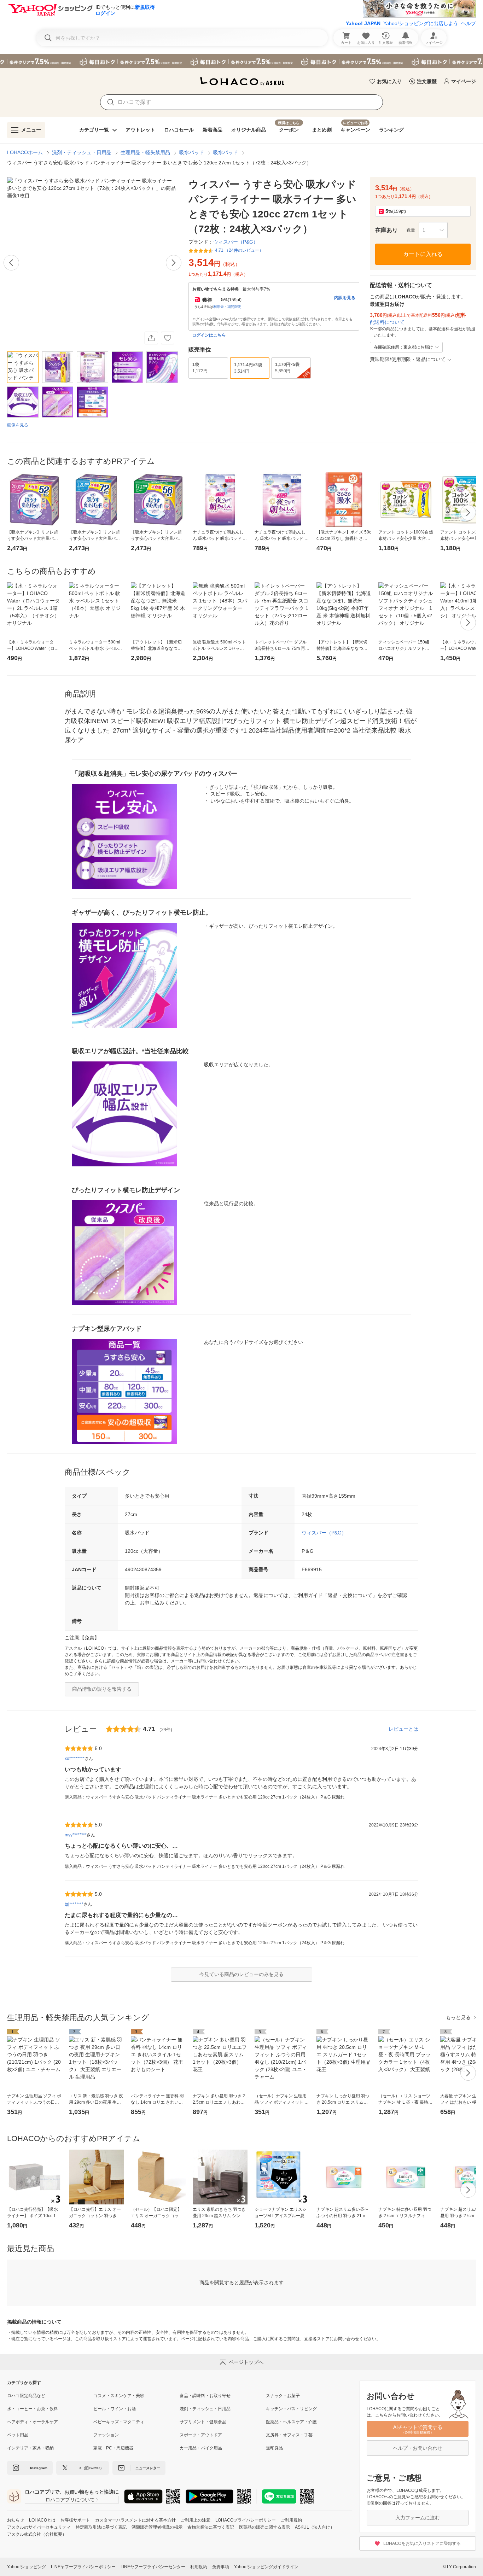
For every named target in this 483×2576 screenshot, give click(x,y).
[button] (433, 230)
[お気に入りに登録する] (168, 338)
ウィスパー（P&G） (324, 1533)
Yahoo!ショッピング (27, 2567)
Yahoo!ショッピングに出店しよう (421, 23)
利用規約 (199, 2567)
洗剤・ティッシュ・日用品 (82, 152)
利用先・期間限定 (227, 307)
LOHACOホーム (25, 152)
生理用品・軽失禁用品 (145, 152)
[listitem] (50, 2396)
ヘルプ (469, 23)
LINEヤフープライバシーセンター (153, 2567)
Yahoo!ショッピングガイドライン (266, 2567)
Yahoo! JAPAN (363, 23)
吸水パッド (192, 152)
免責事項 (221, 2567)
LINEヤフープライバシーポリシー (83, 2567)
